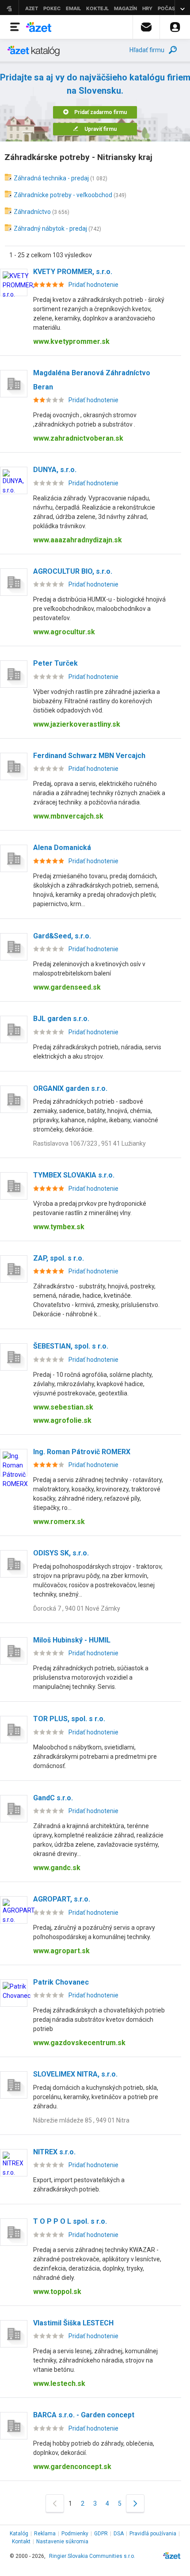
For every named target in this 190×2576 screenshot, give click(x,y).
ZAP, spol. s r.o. (59, 1258)
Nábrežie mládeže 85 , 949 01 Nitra (81, 2120)
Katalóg (19, 2534)
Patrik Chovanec (61, 1982)
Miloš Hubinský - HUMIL (72, 1640)
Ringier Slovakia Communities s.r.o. (92, 2556)
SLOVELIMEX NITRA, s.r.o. (75, 2074)
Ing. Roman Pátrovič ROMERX (82, 1452)
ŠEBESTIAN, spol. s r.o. (71, 1346)
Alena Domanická (62, 848)
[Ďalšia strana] (135, 2503)
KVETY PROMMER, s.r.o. (73, 272)
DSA (119, 2534)
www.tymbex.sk (59, 1227)
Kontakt (21, 2542)
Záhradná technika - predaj (51, 178)
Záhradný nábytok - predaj (50, 229)
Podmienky (75, 2534)
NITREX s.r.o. (54, 2152)
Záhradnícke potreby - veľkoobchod (63, 195)
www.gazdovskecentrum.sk (79, 2043)
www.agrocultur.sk (64, 632)
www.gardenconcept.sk (72, 2467)
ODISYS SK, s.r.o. (61, 1553)
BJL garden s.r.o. (61, 1019)
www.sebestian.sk (63, 1407)
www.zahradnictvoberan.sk (78, 438)
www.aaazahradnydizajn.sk (78, 540)
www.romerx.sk (59, 1522)
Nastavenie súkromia (62, 2542)
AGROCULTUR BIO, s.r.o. (73, 571)
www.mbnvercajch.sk (68, 816)
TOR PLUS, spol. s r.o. (69, 1719)
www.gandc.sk (57, 1868)
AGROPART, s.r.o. (62, 1899)
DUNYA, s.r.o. (55, 470)
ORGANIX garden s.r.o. (70, 1088)
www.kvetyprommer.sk (71, 341)
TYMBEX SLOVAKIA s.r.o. (74, 1175)
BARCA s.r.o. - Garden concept (84, 2415)
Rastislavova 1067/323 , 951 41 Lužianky (89, 1143)
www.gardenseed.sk (67, 987)
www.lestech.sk (59, 2384)
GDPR (101, 2534)
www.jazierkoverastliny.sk (77, 724)
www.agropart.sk (61, 1951)
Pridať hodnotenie (93, 285)
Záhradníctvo (32, 212)
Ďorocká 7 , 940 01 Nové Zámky (77, 1608)
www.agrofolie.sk (62, 1420)
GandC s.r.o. (53, 1798)
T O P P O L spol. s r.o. (70, 2221)
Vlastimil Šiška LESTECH (73, 2323)
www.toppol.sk (57, 2292)
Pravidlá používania (153, 2534)
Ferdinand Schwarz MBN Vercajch (89, 756)
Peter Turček (55, 663)
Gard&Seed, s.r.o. (62, 936)
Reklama (45, 2534)
